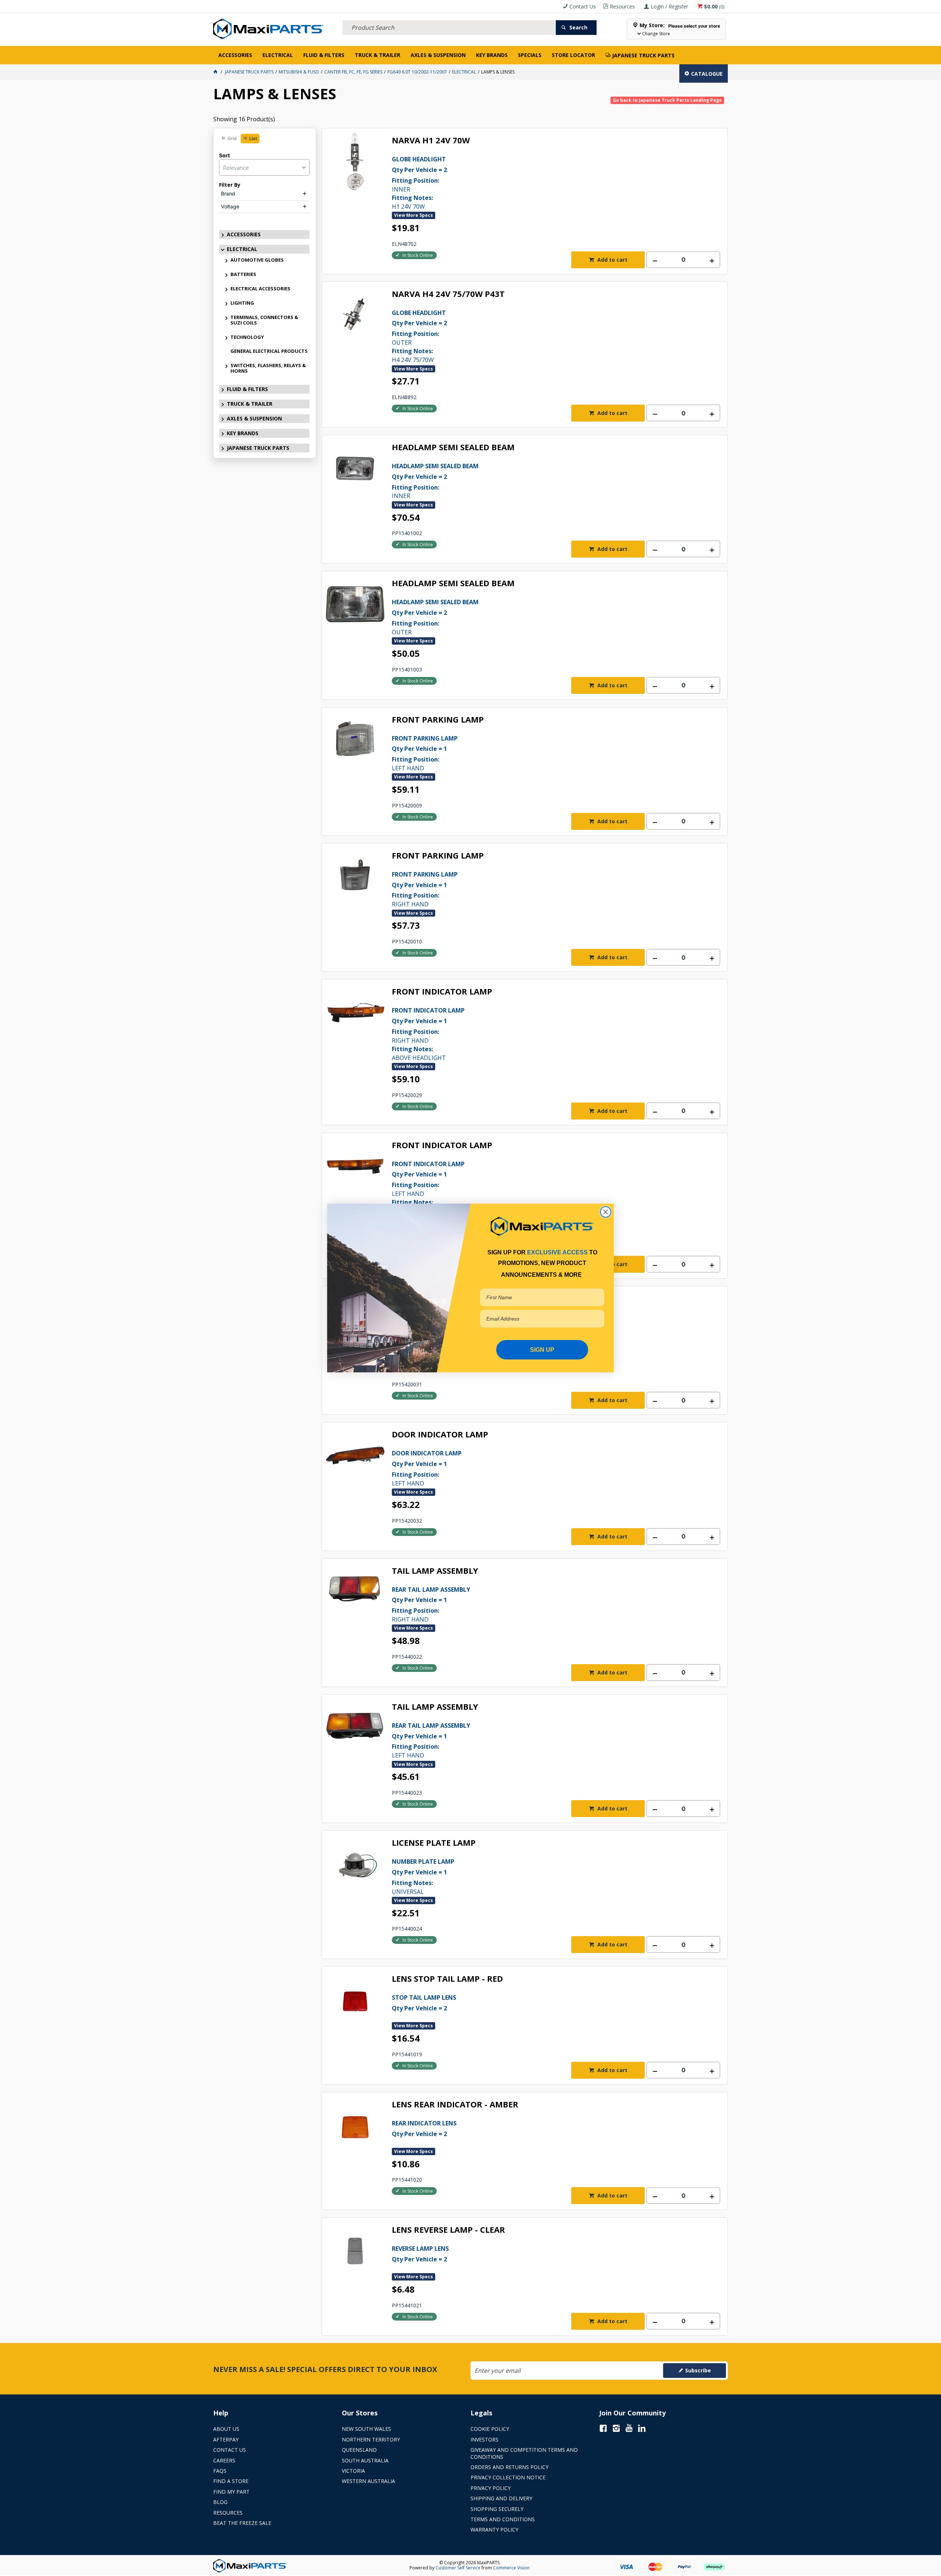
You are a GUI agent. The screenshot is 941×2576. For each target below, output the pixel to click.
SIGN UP (542, 1350)
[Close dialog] (606, 1212)
